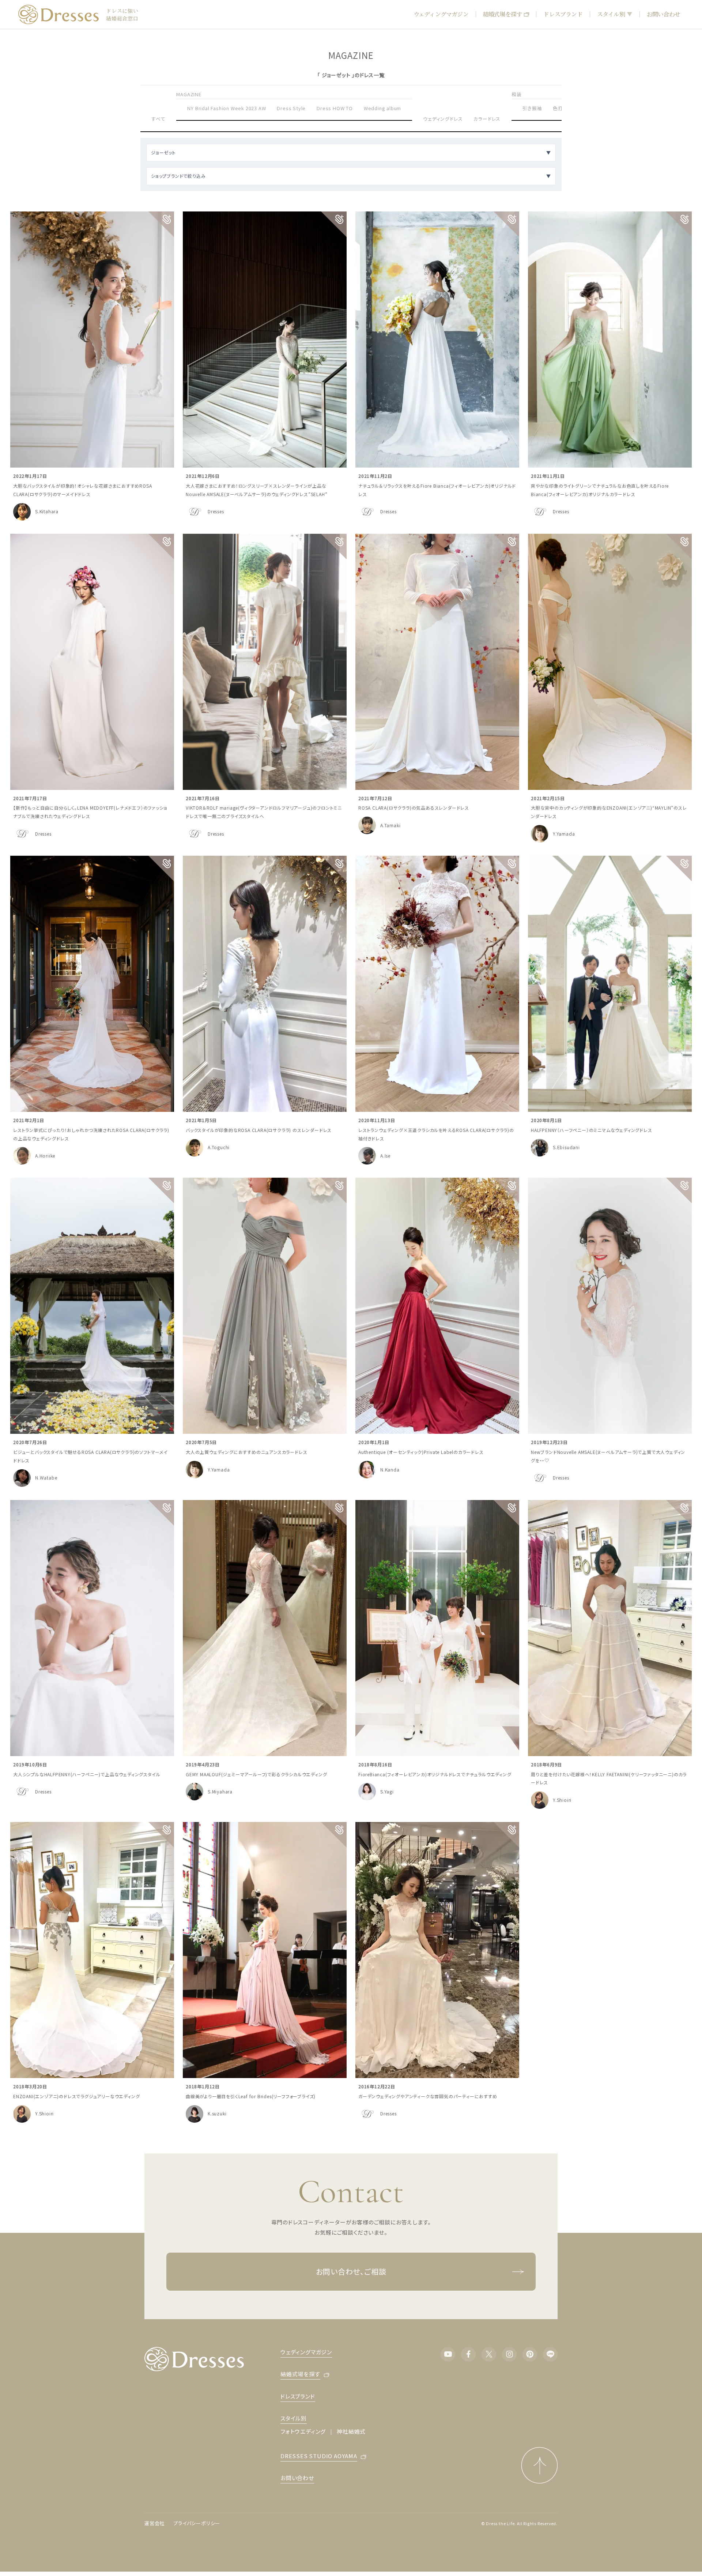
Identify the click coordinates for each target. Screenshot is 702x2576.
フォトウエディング (303, 2431)
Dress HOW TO (335, 108)
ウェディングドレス (443, 119)
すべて (158, 119)
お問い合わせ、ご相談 (351, 2271)
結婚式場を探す (502, 14)
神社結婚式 (351, 2431)
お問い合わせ (663, 14)
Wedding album (382, 108)
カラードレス (487, 119)
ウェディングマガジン (441, 14)
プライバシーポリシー (197, 2523)
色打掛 (560, 108)
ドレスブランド (563, 14)
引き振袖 (532, 108)
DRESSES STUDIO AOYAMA (319, 2456)
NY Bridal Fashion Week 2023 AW (227, 108)
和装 (517, 94)
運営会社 (154, 2523)
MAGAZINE (189, 94)
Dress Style (291, 108)
